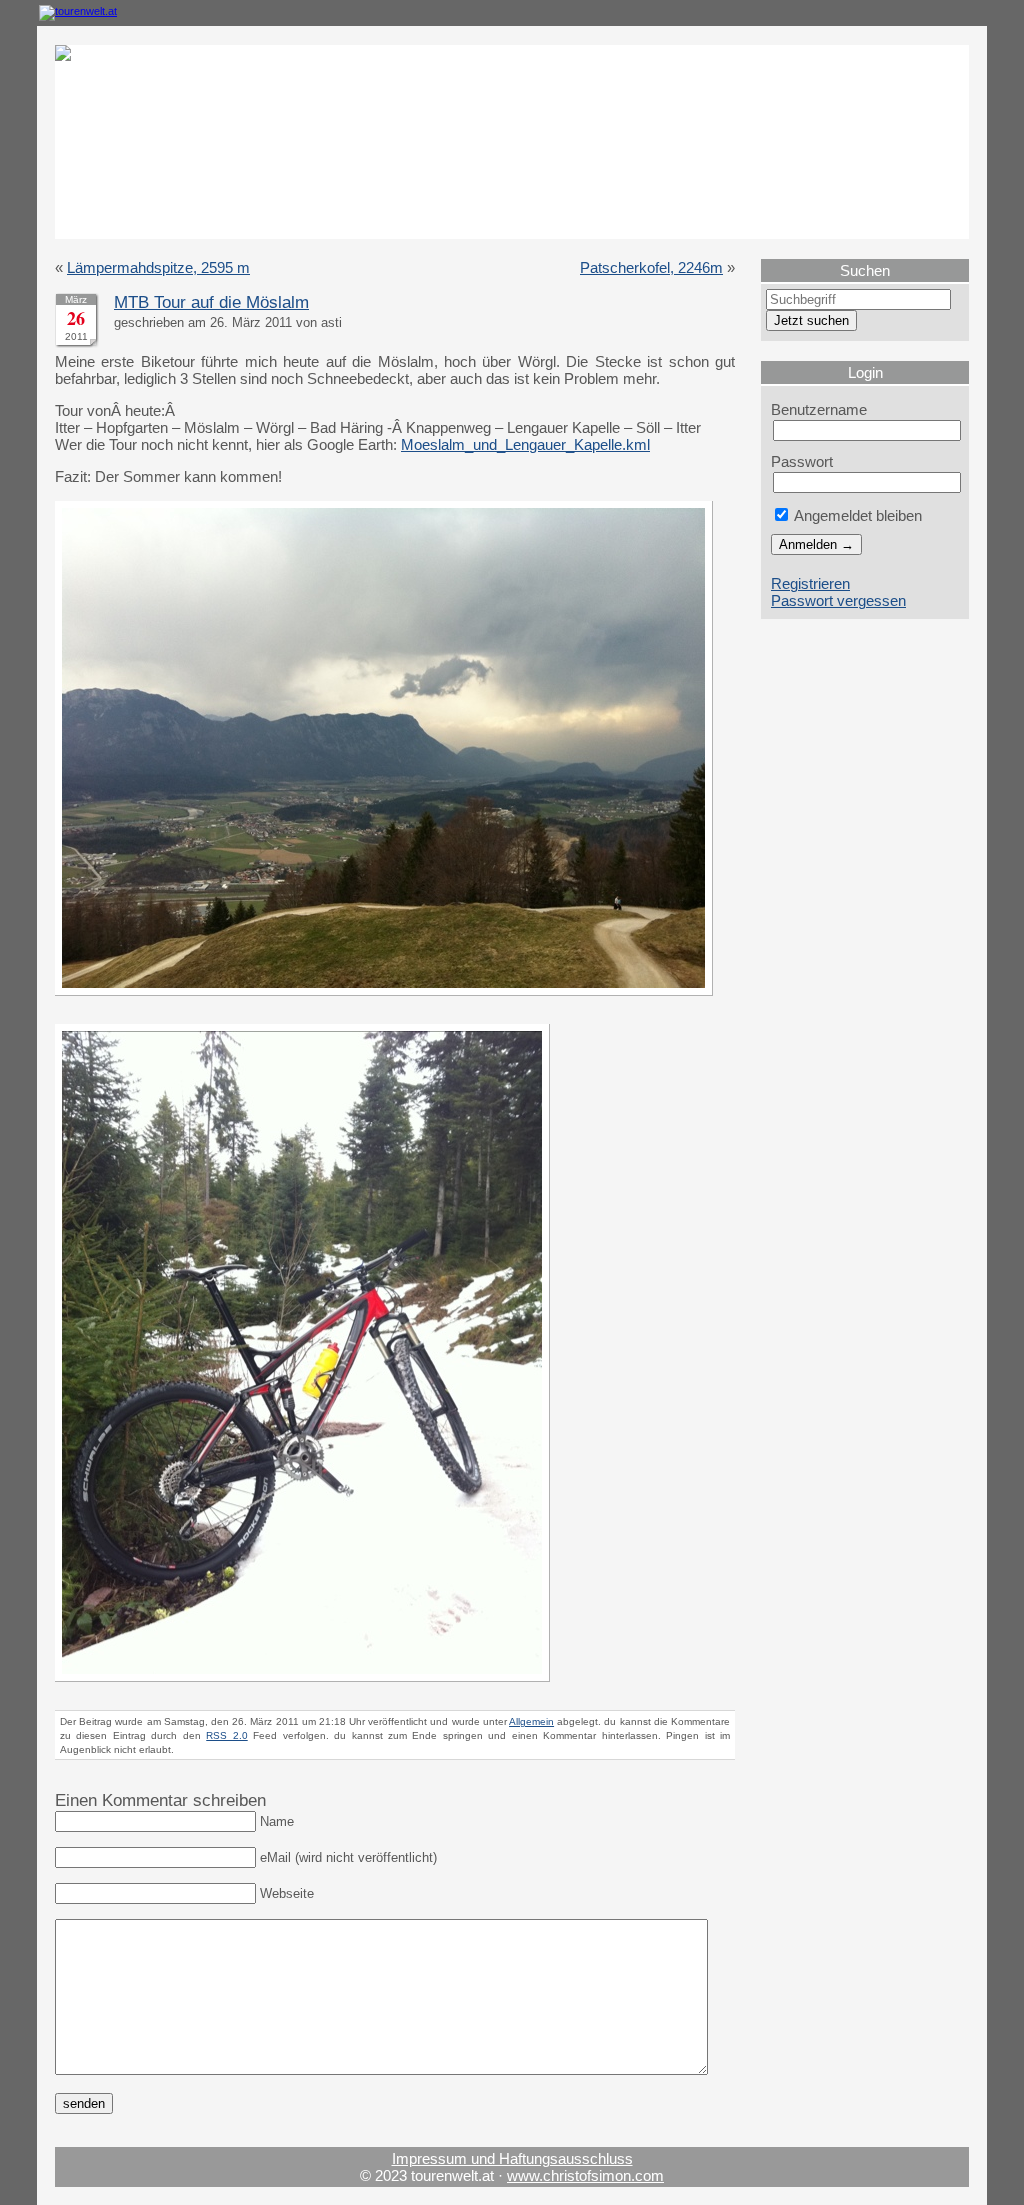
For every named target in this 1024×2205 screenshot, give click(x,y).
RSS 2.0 (226, 1735)
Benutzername (819, 409)
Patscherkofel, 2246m (651, 267)
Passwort (802, 461)
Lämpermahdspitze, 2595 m (158, 267)
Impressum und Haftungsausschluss (512, 2158)
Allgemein (531, 1721)
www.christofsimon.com (585, 2175)
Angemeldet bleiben (856, 515)
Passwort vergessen (838, 600)
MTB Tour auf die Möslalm (211, 302)
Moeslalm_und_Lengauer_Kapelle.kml (525, 444)
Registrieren (810, 583)
